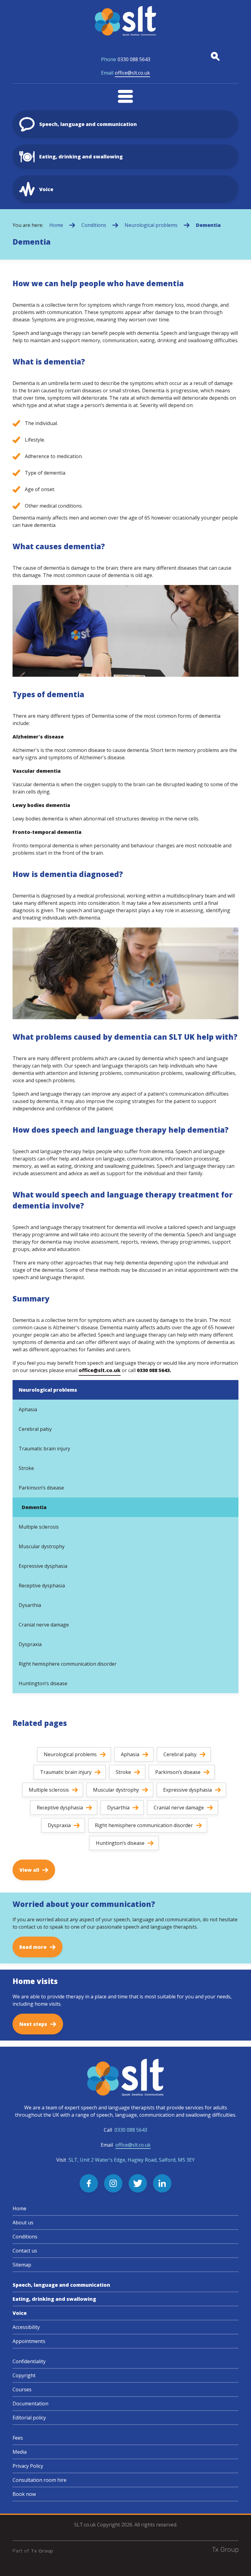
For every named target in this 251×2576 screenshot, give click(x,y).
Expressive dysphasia (43, 1566)
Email (126, 2145)
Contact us (25, 2251)
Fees (18, 2438)
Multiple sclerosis (39, 1527)
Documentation (30, 2404)
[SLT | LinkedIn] (162, 2183)
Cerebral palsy (35, 1429)
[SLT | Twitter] (138, 2183)
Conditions (94, 225)
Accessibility (26, 2327)
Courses (22, 2389)
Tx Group (42, 2551)
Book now (24, 2494)
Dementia (208, 225)
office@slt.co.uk (125, 73)
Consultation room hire (39, 2480)
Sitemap (22, 2265)
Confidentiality (29, 2361)
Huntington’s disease (43, 1683)
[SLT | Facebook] (89, 2183)
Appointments (29, 2341)
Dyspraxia (30, 1644)
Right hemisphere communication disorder (68, 1664)
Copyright (24, 2375)
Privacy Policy (28, 2466)
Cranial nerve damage (44, 1625)
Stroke (26, 1468)
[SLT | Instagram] (113, 2183)
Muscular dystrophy (42, 1546)
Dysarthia (30, 1605)
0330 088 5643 (126, 59)
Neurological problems (151, 225)
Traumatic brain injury (44, 1449)
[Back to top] (239, 2564)
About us (23, 2223)
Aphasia (28, 1409)
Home (56, 225)
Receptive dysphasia (42, 1586)
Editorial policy (29, 2418)
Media (20, 2452)
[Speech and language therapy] (125, 21)
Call (125, 2130)
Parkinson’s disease (41, 1488)
